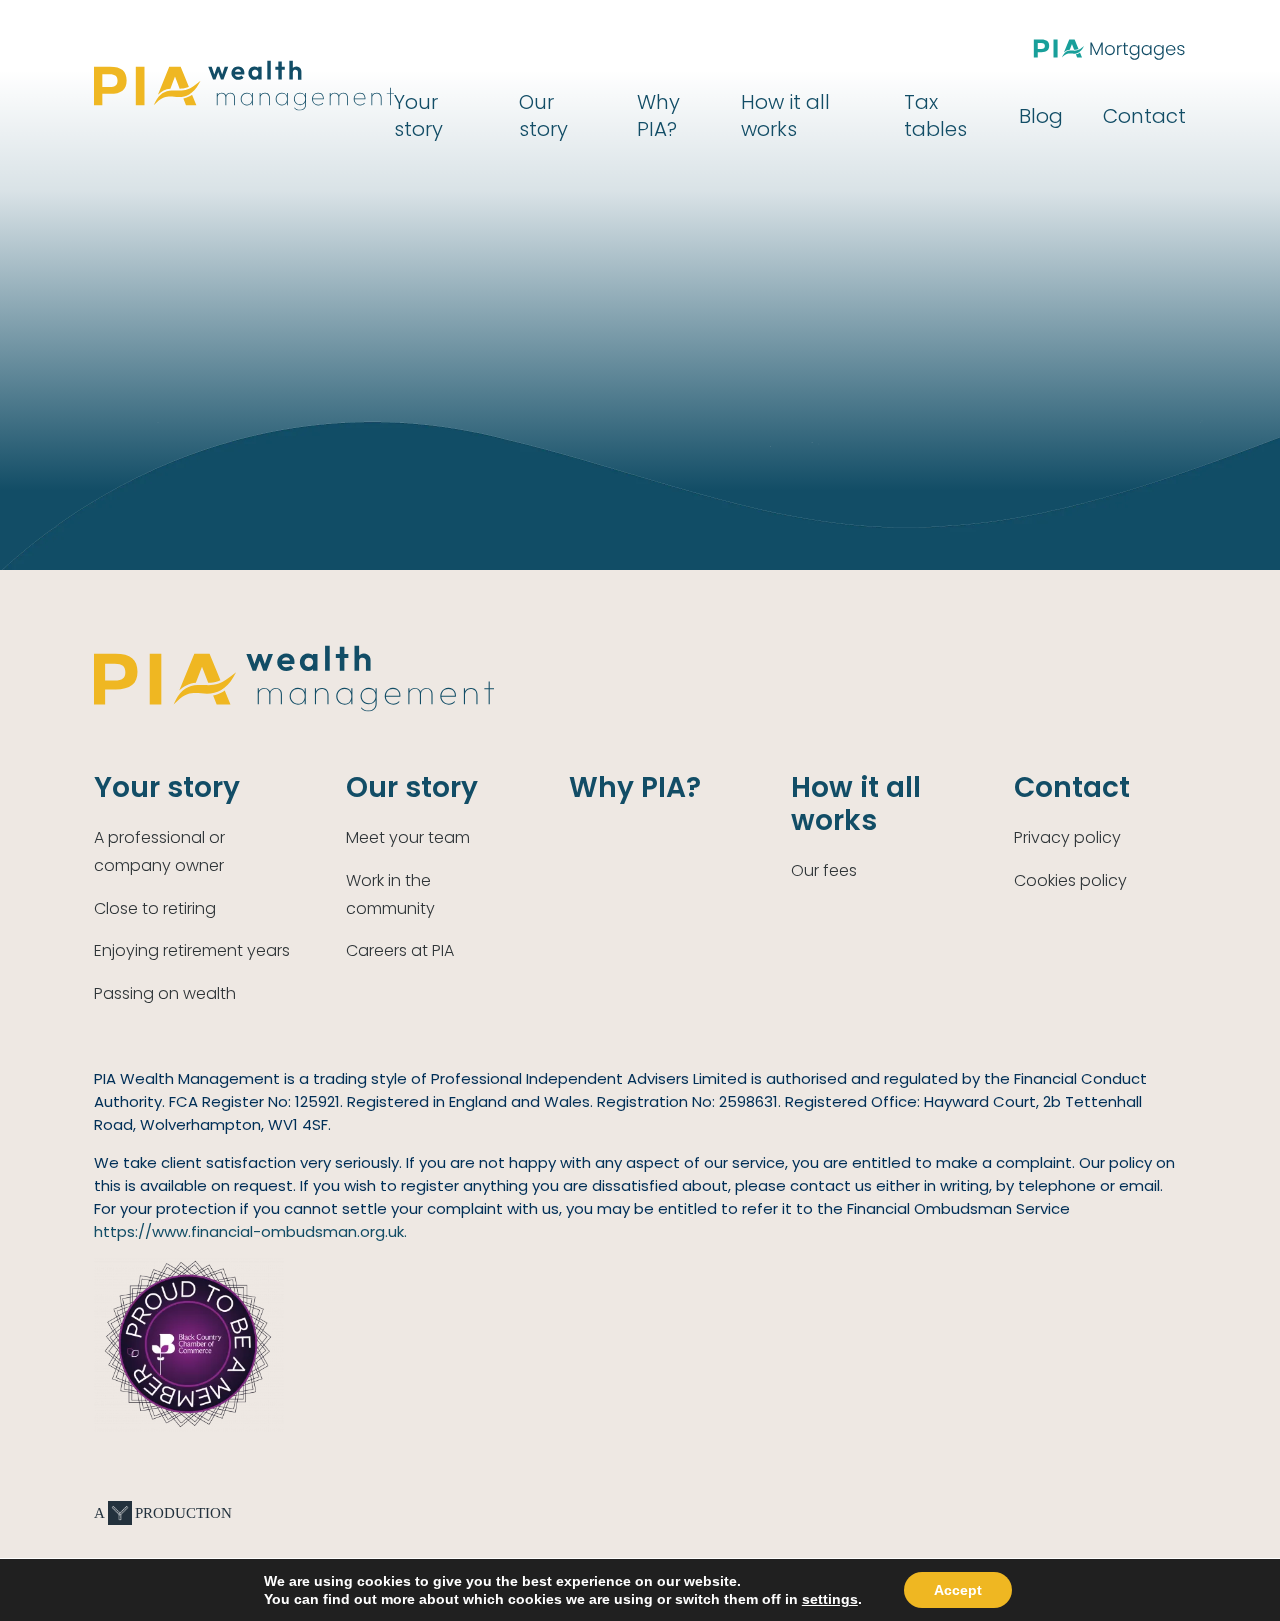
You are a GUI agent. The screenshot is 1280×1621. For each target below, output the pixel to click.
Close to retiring (155, 908)
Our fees (824, 870)
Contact (1144, 116)
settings (830, 1599)
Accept (958, 1590)
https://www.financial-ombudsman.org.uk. (250, 1231)
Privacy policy (1067, 837)
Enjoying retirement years (192, 950)
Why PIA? (658, 115)
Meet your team (408, 837)
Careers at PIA (400, 950)
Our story (543, 115)
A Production (163, 1513)
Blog (1041, 116)
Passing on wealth (165, 993)
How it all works (785, 115)
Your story (418, 115)
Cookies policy (1070, 880)
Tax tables (935, 115)
